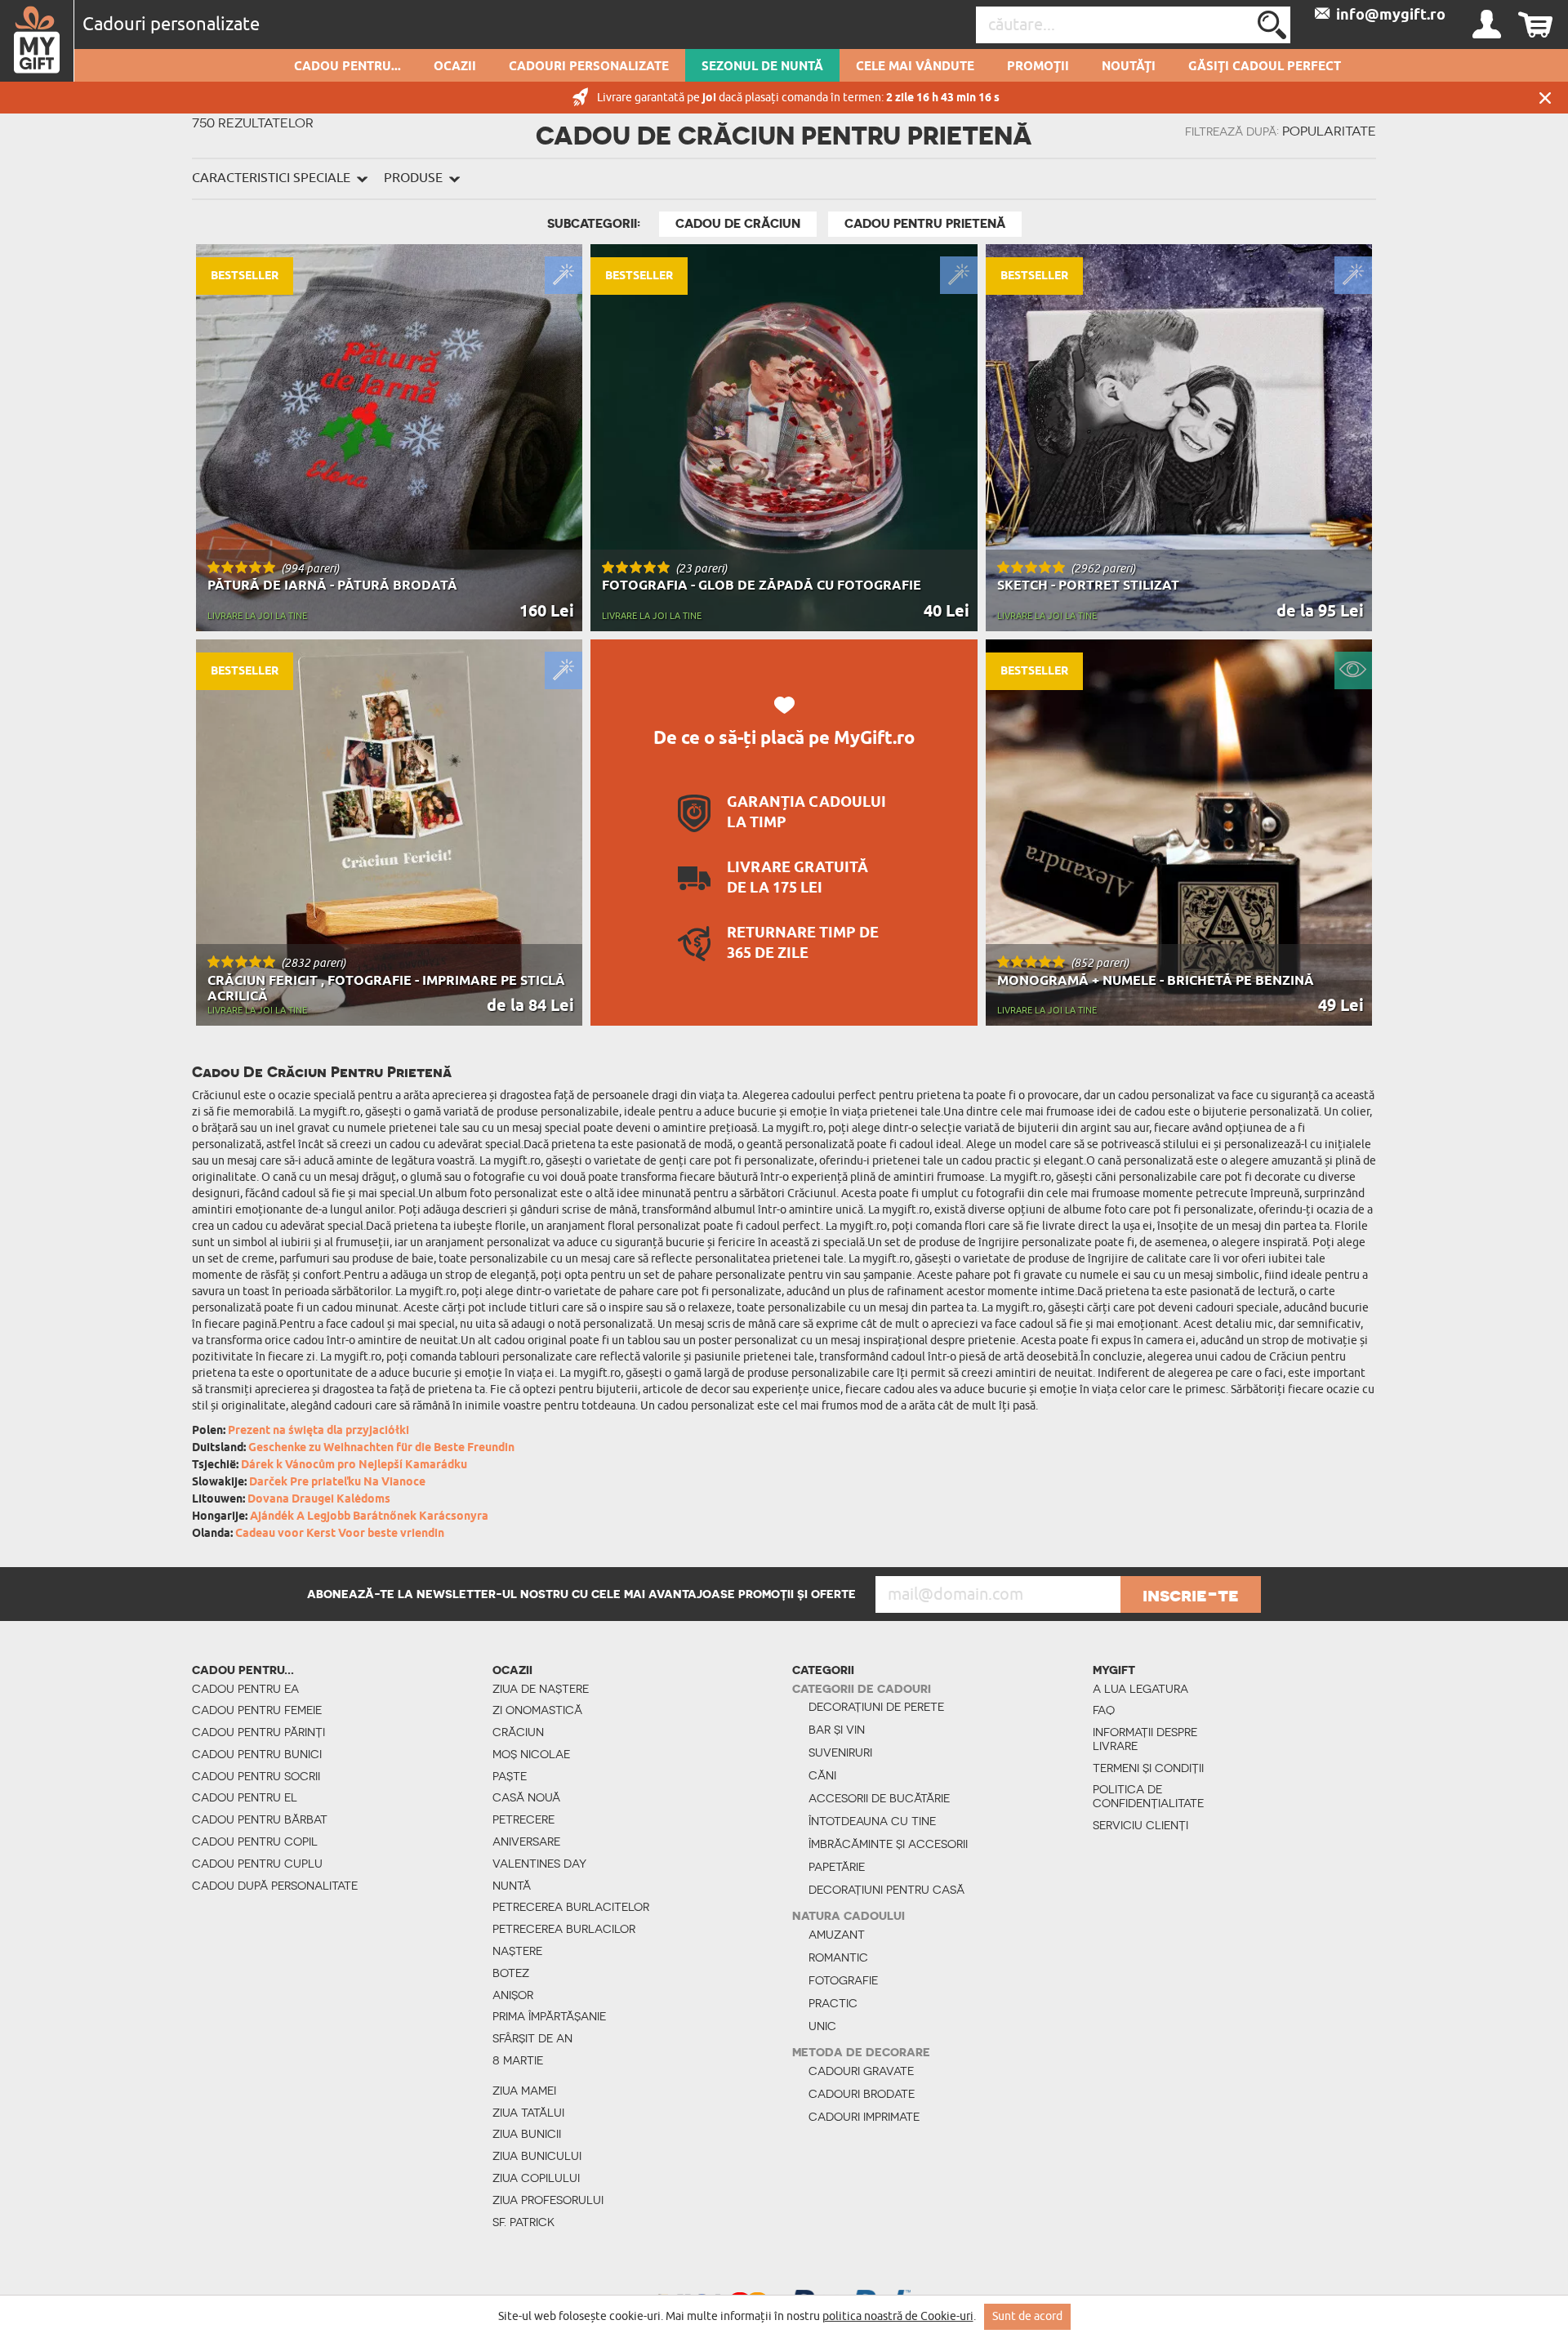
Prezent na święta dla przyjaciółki (318, 1431)
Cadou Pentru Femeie (257, 1710)
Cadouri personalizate (589, 67)
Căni (822, 1775)
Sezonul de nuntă (762, 67)
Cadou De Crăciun (738, 224)
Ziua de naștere (541, 1689)
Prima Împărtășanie (549, 2016)
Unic (822, 2026)
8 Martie (518, 2060)
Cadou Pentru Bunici (257, 1754)
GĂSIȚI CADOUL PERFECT (1265, 67)
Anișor (513, 1995)
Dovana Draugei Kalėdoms (319, 1500)
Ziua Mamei (524, 2091)
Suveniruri (840, 1752)
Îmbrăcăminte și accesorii (888, 1844)
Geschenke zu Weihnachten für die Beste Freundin (381, 1448)
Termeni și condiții (1148, 1768)
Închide (1545, 98)
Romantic (838, 1957)
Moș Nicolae (531, 1754)
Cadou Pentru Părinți (258, 1732)
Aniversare (526, 1841)
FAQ (1104, 1710)
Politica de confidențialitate (1148, 1796)
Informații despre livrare (1145, 1739)
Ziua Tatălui (528, 2113)
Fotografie (843, 1980)
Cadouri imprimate (864, 2117)
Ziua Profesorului (548, 2200)
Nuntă (512, 1886)
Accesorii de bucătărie (879, 1798)
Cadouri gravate (861, 2071)
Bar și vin (837, 1730)
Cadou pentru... (347, 67)
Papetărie (837, 1867)
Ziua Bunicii (527, 2134)
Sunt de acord (1027, 2316)
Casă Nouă (526, 1797)
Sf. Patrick (523, 2222)
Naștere (517, 1951)
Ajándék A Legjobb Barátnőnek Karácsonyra (369, 1517)
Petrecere (523, 1819)
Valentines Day (539, 1864)
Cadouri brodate (862, 2094)
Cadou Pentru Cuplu (257, 1864)
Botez (511, 1973)
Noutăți (1129, 67)
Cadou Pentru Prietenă (925, 224)
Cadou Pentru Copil (255, 1841)
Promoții (1038, 67)
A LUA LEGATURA (1140, 1689)
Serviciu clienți (1140, 1825)
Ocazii (455, 67)
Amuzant (837, 1935)
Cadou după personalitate (275, 1886)
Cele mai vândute (915, 67)
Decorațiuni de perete (876, 1707)
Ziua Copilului (536, 2178)
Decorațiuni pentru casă (886, 1890)
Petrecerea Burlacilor (564, 1929)
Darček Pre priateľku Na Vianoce (337, 1483)
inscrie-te (1191, 1595)
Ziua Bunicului (537, 2156)
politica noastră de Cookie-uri (898, 2316)
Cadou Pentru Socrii (256, 1776)
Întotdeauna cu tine (872, 1821)
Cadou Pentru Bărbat (260, 1819)
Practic (833, 2003)
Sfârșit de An (532, 2038)
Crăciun (518, 1732)
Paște (510, 1776)
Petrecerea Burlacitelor (571, 1907)
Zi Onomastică (537, 1710)
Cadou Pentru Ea (245, 1689)
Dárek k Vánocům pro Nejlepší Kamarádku (354, 1465)
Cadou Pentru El (245, 1797)
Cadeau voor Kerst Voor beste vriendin (340, 1534)
